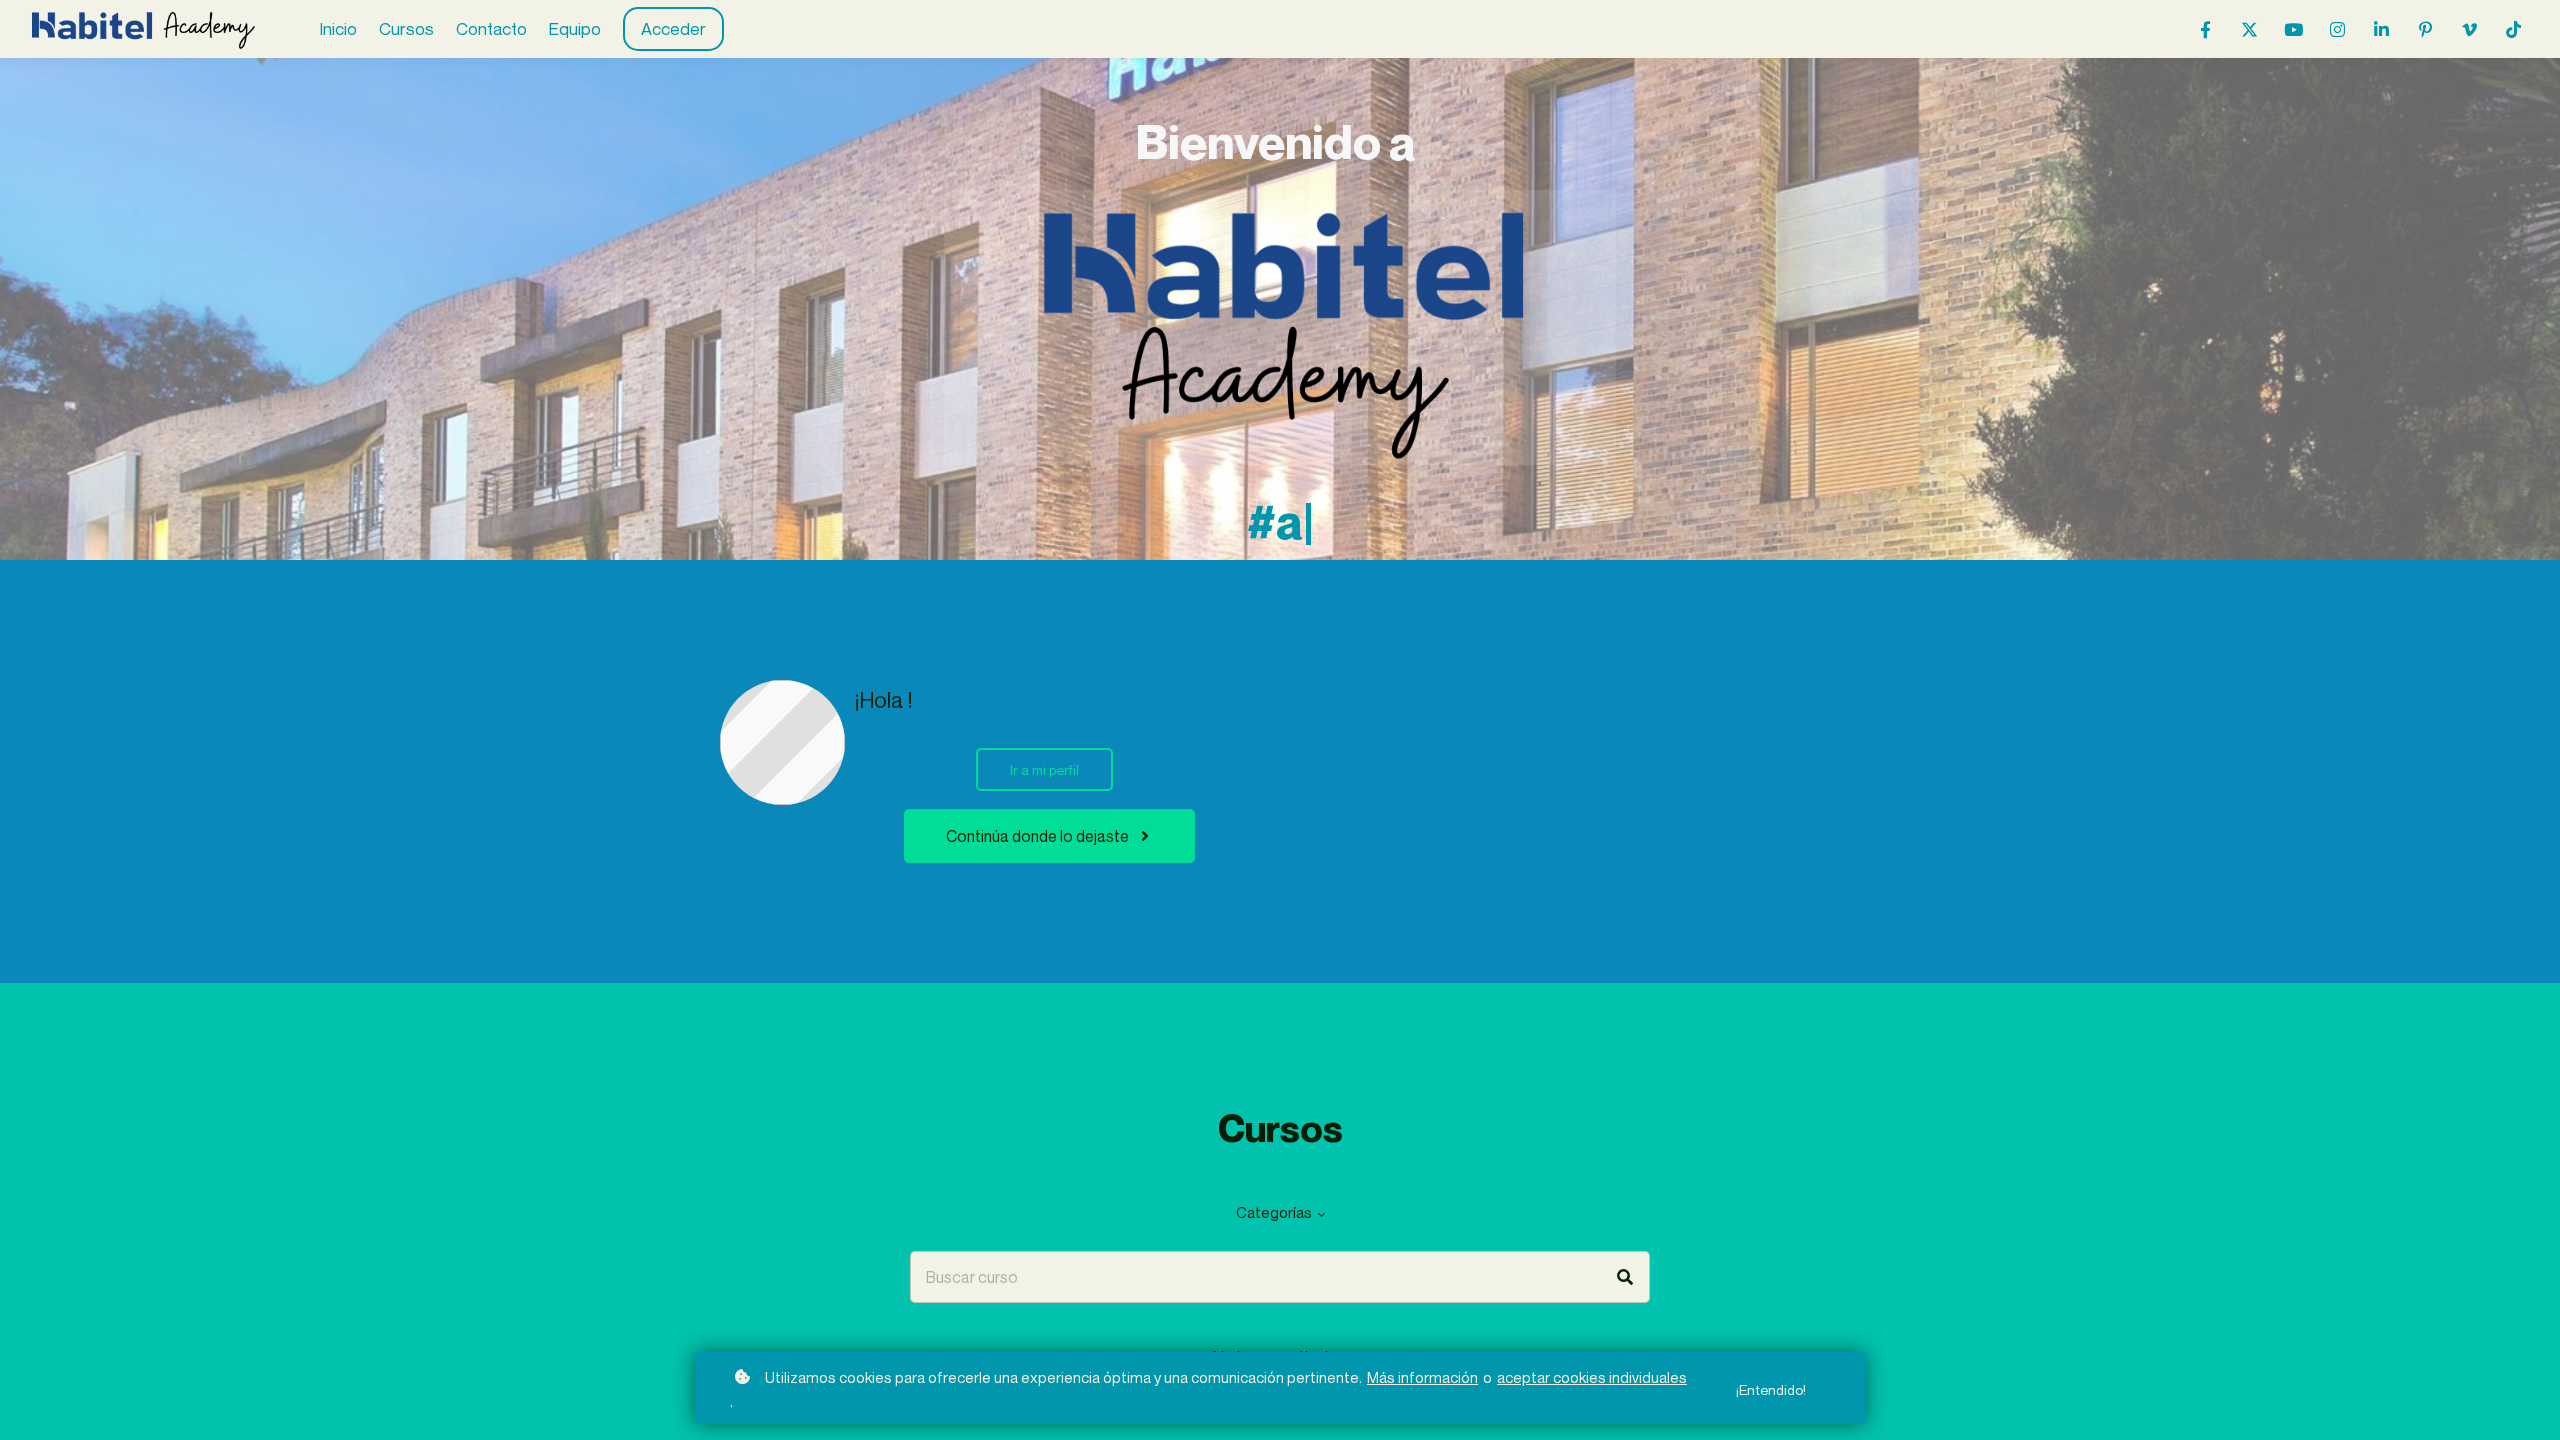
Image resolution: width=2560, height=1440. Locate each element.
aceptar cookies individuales (1592, 1377)
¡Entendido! (1771, 1389)
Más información (1422, 1377)
